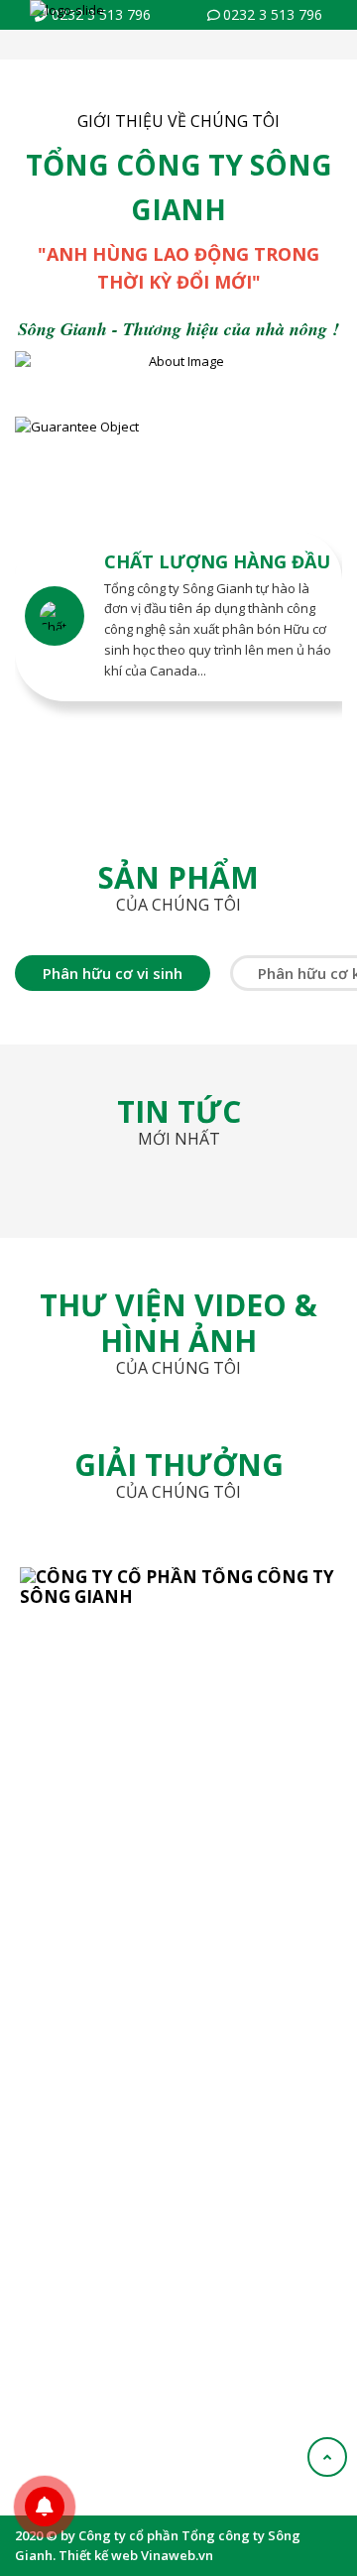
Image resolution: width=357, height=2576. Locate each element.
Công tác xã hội (72, 2008)
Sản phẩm (57, 2108)
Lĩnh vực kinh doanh (87, 1916)
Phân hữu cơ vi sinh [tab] (113, 973)
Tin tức (47, 2200)
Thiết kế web (98, 2555)
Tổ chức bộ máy (74, 1886)
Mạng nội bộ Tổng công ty (103, 2169)
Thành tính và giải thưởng (103, 1977)
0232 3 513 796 (273, 14)
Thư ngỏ (52, 1855)
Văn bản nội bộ (71, 2139)
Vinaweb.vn (177, 2555)
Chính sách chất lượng (93, 1947)
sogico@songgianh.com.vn (135, 1724)
